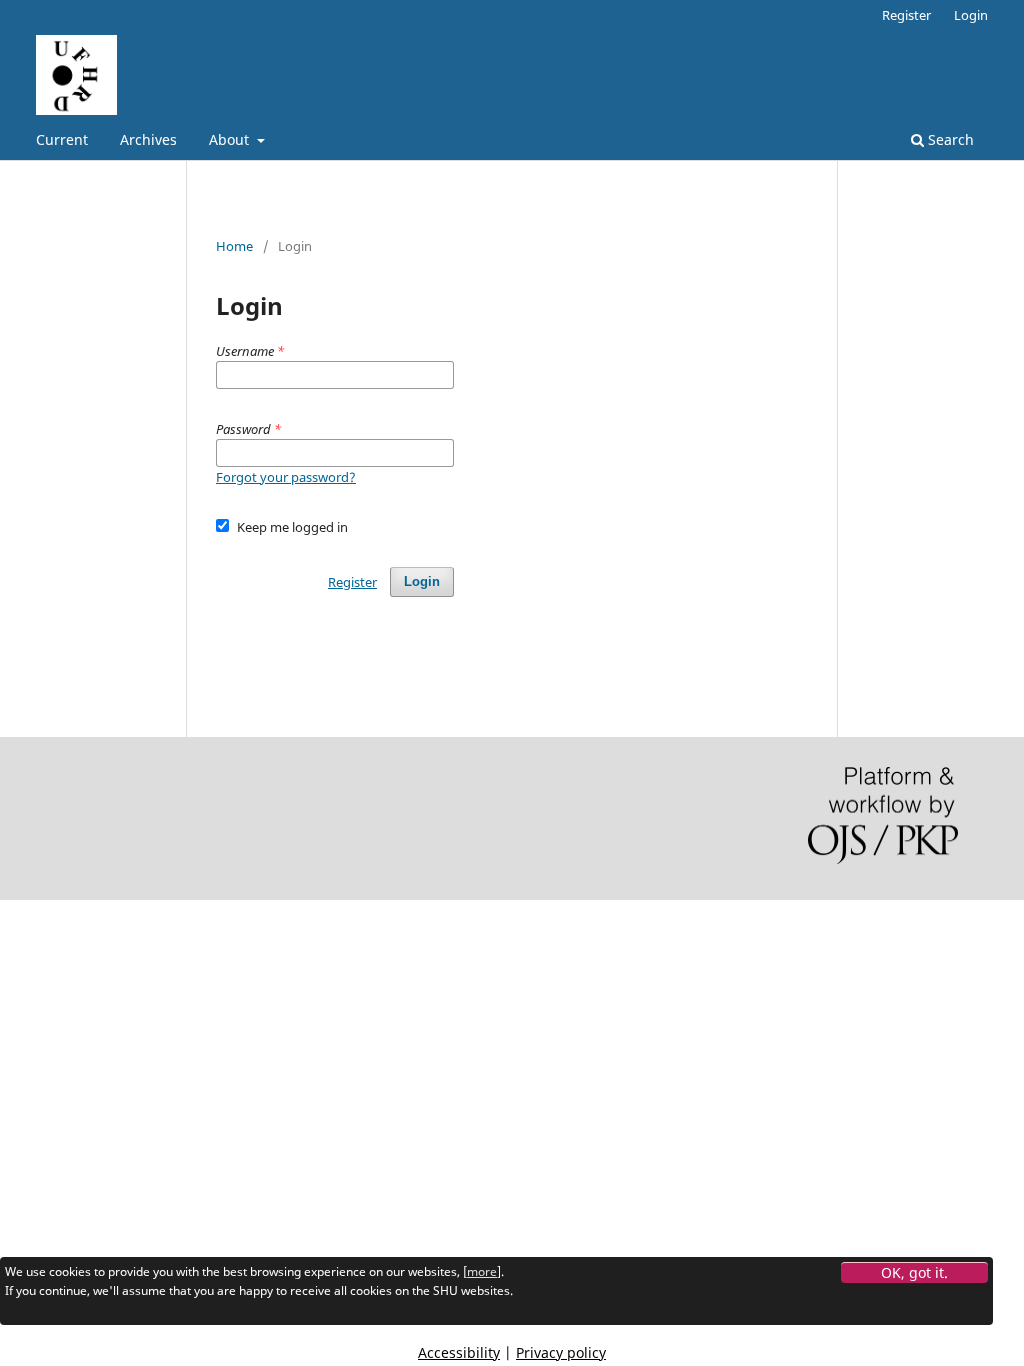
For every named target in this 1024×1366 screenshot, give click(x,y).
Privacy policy (561, 1352)
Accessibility (459, 1352)
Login (971, 15)
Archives (148, 139)
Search (949, 139)
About (231, 139)
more (482, 1271)
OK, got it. (914, 1272)
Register (906, 15)
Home (234, 246)
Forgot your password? (286, 477)
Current (62, 139)
